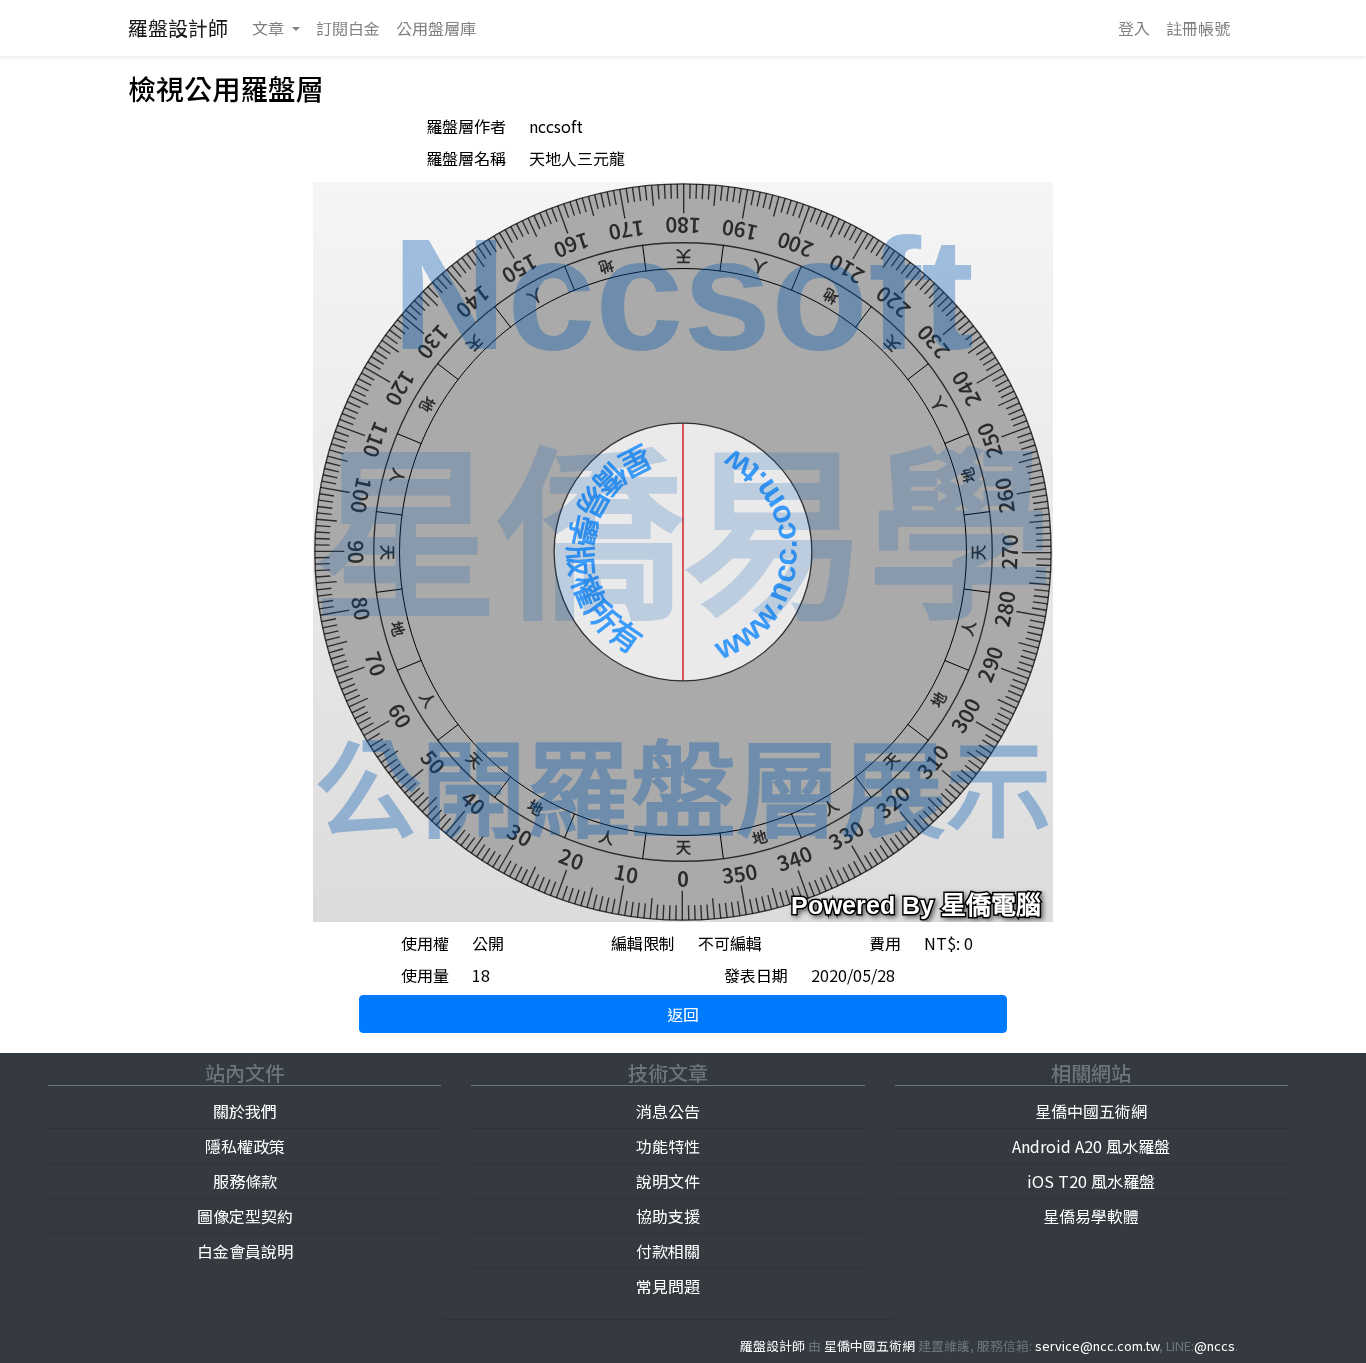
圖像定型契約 (245, 1216)
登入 (1134, 28)
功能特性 (668, 1146)
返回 (683, 1014)
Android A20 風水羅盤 (1091, 1146)
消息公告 (668, 1111)
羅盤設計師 (178, 27)
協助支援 (668, 1216)
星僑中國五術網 (1091, 1111)
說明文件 (668, 1181)
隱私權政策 (245, 1146)
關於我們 (245, 1111)
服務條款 (245, 1181)
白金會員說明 (245, 1251)
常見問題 (668, 1286)
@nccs (1214, 1345)
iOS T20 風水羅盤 (1091, 1181)
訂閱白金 (348, 28)
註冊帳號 (1198, 28)
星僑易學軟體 (1091, 1216)
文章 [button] (270, 28)
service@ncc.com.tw (1097, 1345)
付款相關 (668, 1251)
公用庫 (436, 28)
